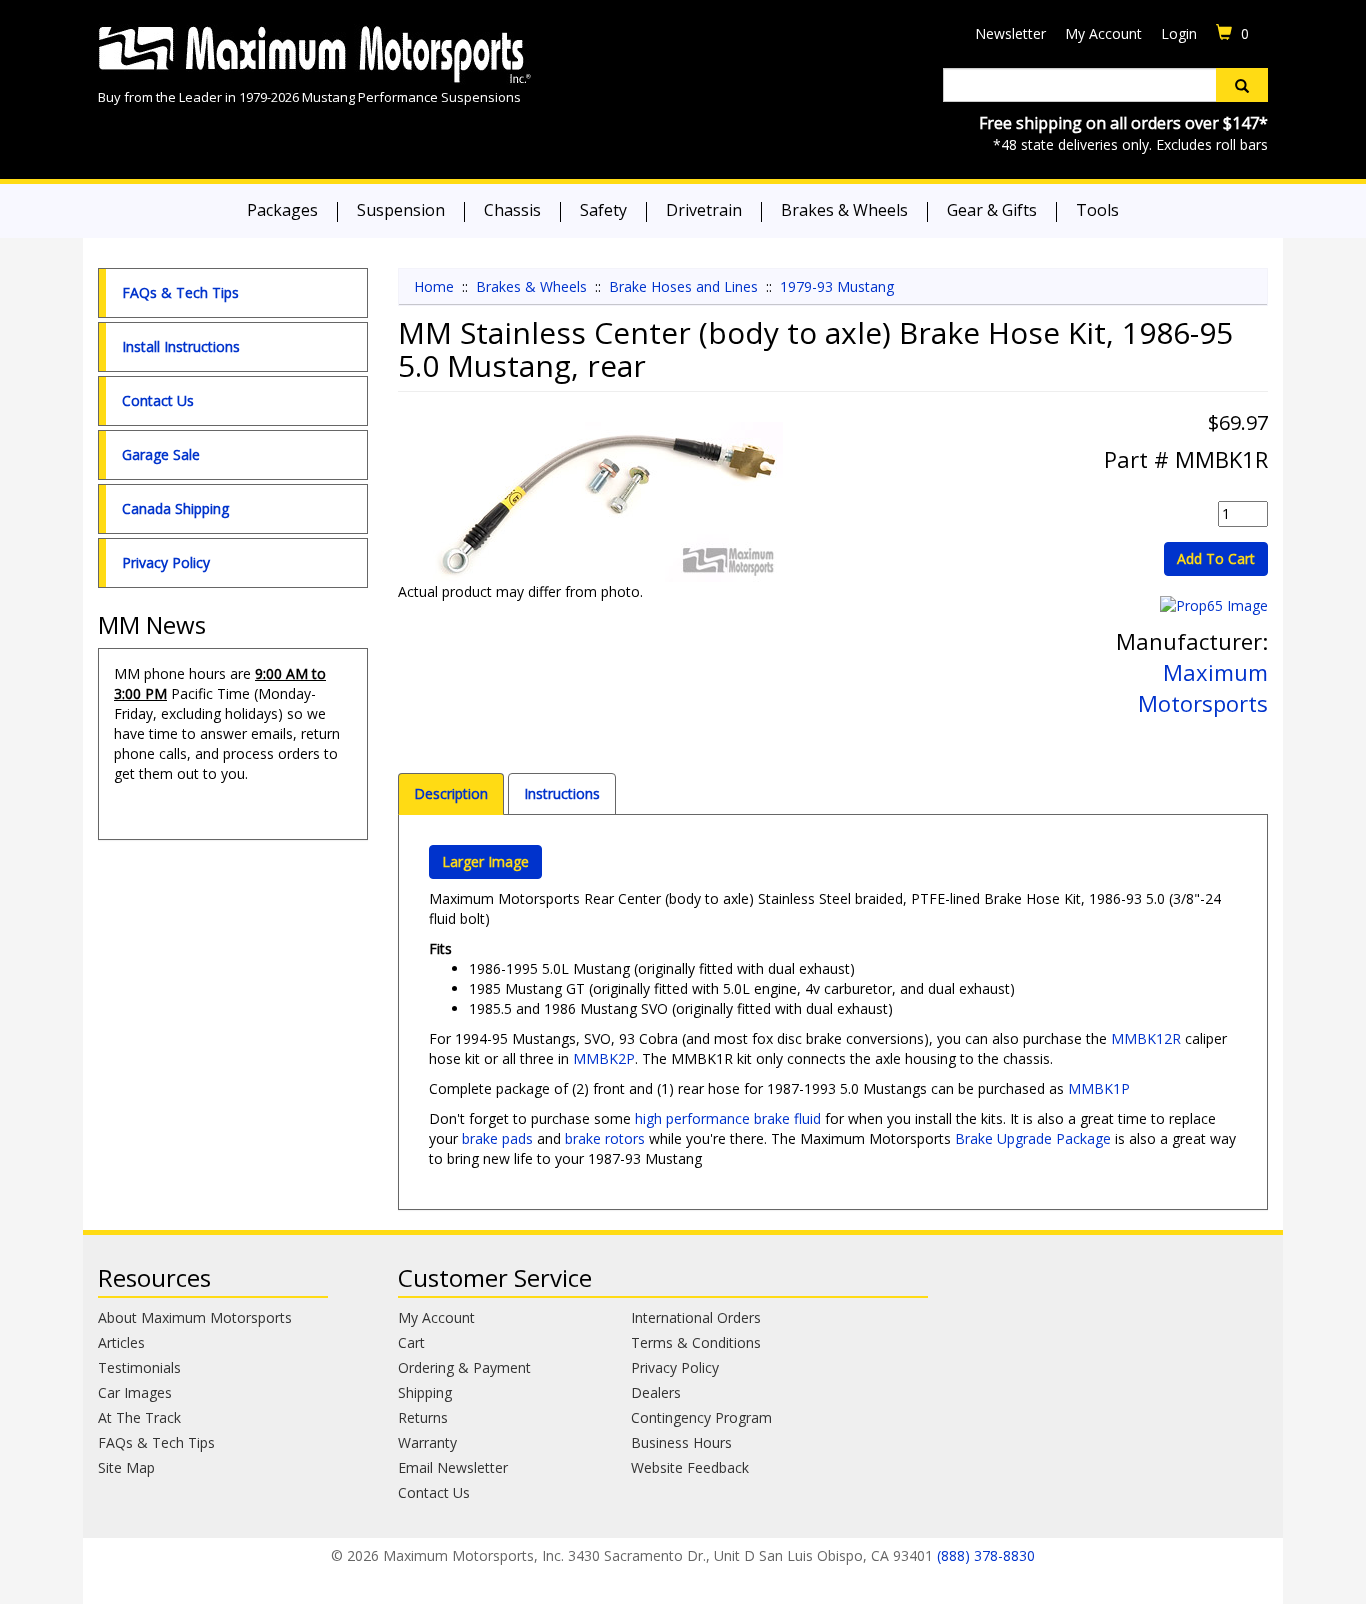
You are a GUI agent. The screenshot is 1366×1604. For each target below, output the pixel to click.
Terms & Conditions (696, 1342)
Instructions (562, 793)
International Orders (696, 1317)
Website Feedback (690, 1467)
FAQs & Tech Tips (180, 292)
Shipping (425, 1392)
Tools (1097, 210)
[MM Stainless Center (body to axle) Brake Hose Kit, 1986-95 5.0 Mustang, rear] (608, 502)
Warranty (427, 1442)
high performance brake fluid (728, 1118)
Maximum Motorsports (1203, 687)
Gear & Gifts (992, 210)
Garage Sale (161, 454)
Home (434, 286)
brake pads (497, 1138)
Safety (603, 210)
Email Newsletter (453, 1467)
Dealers (656, 1392)
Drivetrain (704, 210)
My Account (1103, 33)
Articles (121, 1342)
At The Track (139, 1417)
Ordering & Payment (464, 1367)
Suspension (401, 210)
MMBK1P (1099, 1088)
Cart (411, 1342)
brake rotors (605, 1138)
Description (451, 793)
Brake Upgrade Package (1033, 1138)
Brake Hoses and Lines (683, 286)
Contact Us (158, 400)
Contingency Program (701, 1417)
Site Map (126, 1467)
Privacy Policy (166, 562)
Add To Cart (1216, 558)
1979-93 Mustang (837, 286)
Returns (423, 1417)
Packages (282, 210)
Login (1179, 33)
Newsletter (1010, 33)
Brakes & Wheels (844, 210)
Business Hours (681, 1442)
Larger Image (485, 861)
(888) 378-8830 (986, 1555)
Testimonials (139, 1367)
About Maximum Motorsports (195, 1317)
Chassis (512, 210)
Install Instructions (181, 346)
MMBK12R (1146, 1038)
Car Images (135, 1392)
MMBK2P (604, 1058)
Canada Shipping (175, 508)
